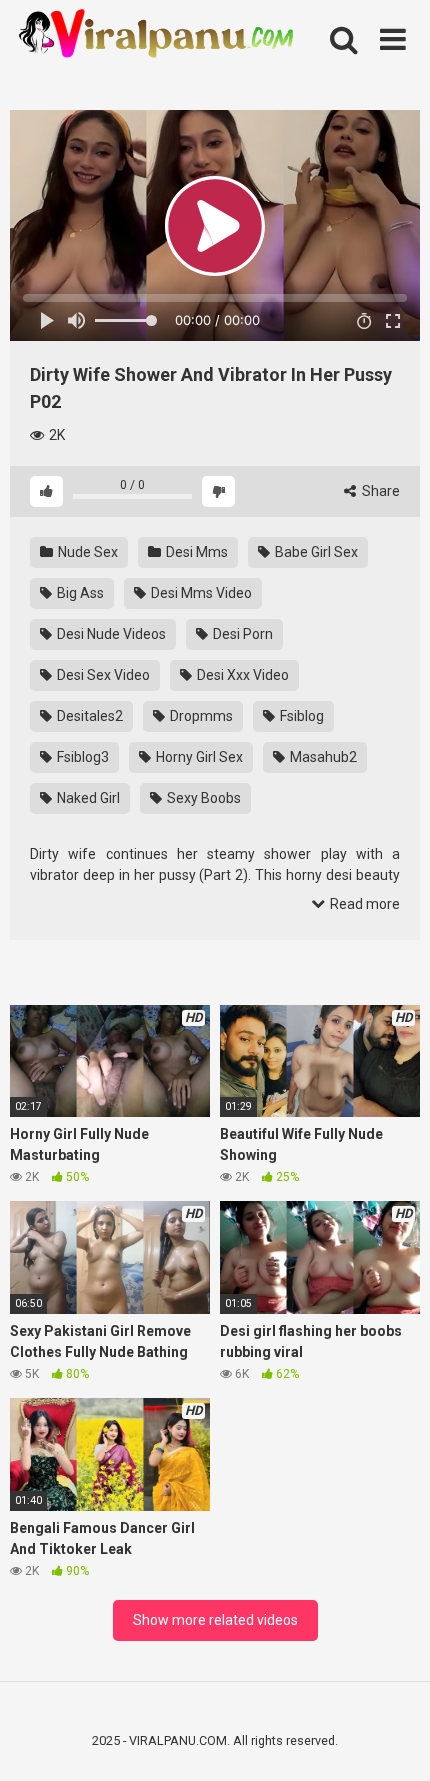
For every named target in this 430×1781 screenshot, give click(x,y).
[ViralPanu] (160, 35)
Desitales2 (88, 716)
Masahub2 (322, 757)
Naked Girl (87, 798)
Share (379, 491)
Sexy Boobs (202, 798)
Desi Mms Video (200, 593)
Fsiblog (300, 716)
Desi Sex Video (102, 675)
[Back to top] (393, 1740)
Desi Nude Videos (110, 634)
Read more (363, 904)
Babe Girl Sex (315, 552)
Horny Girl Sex (198, 757)
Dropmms (200, 716)
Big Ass (79, 593)
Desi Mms (195, 552)
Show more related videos (215, 1620)
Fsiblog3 (81, 757)
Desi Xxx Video (241, 675)
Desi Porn (241, 634)
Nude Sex (86, 552)
